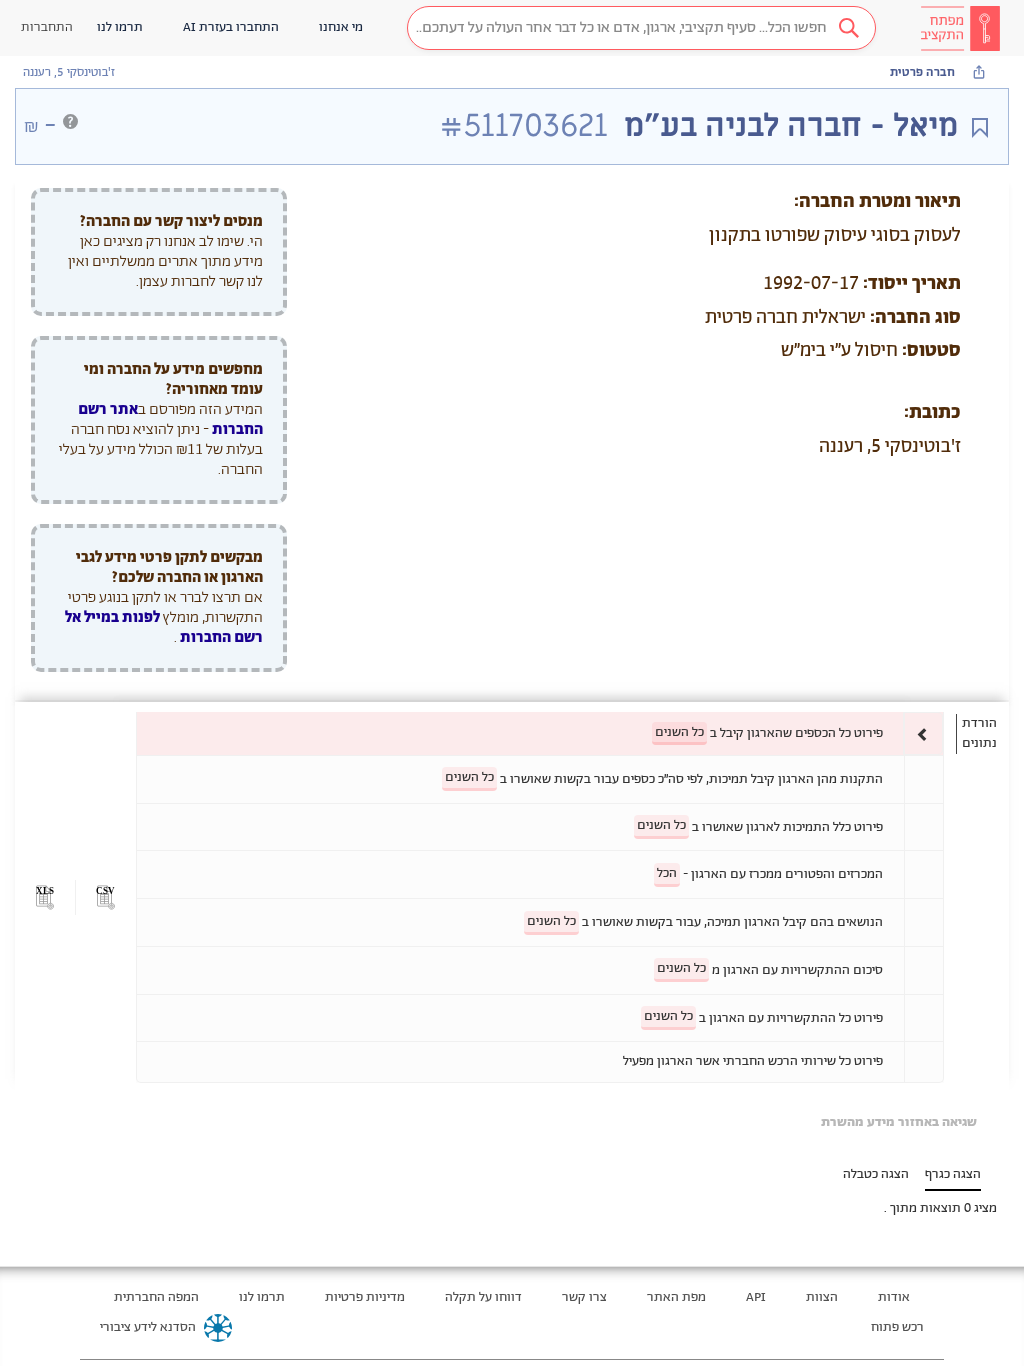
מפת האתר (676, 1297)
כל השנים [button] (679, 732)
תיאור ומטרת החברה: (877, 202)
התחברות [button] (47, 27)
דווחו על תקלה (483, 1297)
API (756, 1297)
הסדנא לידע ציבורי (148, 1327)
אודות (894, 1297)
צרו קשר (584, 1297)
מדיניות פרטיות (365, 1297)
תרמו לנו (262, 1297)
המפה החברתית (156, 1297)
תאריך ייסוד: (912, 284)
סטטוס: (931, 351)
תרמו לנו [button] (120, 27)
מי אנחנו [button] (341, 27)
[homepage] (960, 28)
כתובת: (932, 413)
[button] (641, 28)
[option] (540, 733)
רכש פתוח (897, 1327)
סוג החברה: (915, 318)
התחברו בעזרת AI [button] (231, 27)
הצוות (822, 1297)
